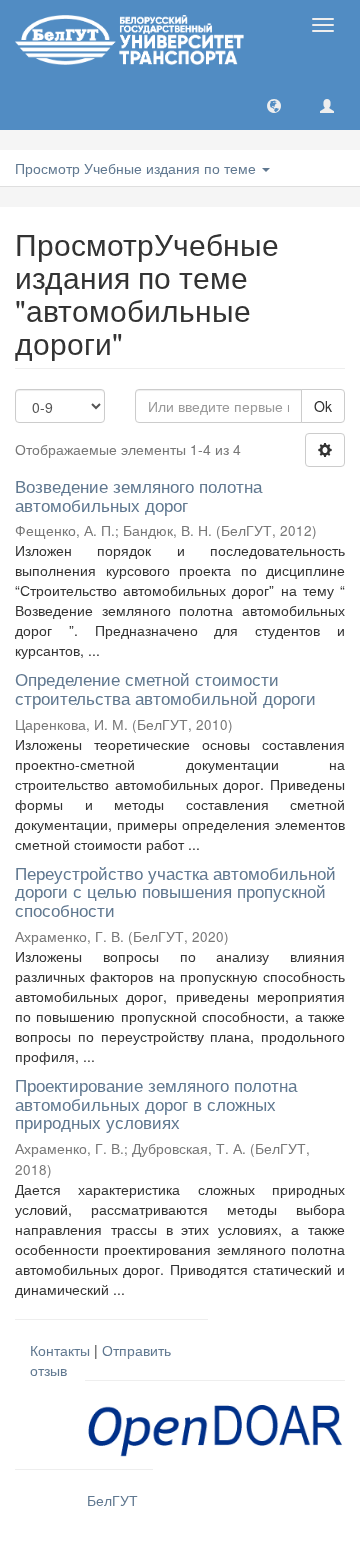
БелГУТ (112, 1500)
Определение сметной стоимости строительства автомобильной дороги (165, 688)
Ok (323, 406)
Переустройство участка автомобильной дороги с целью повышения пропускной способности (175, 891)
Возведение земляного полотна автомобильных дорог (138, 495)
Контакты (60, 1350)
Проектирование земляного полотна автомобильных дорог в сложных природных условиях (156, 1103)
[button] (274, 105)
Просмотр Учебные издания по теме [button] (137, 168)
